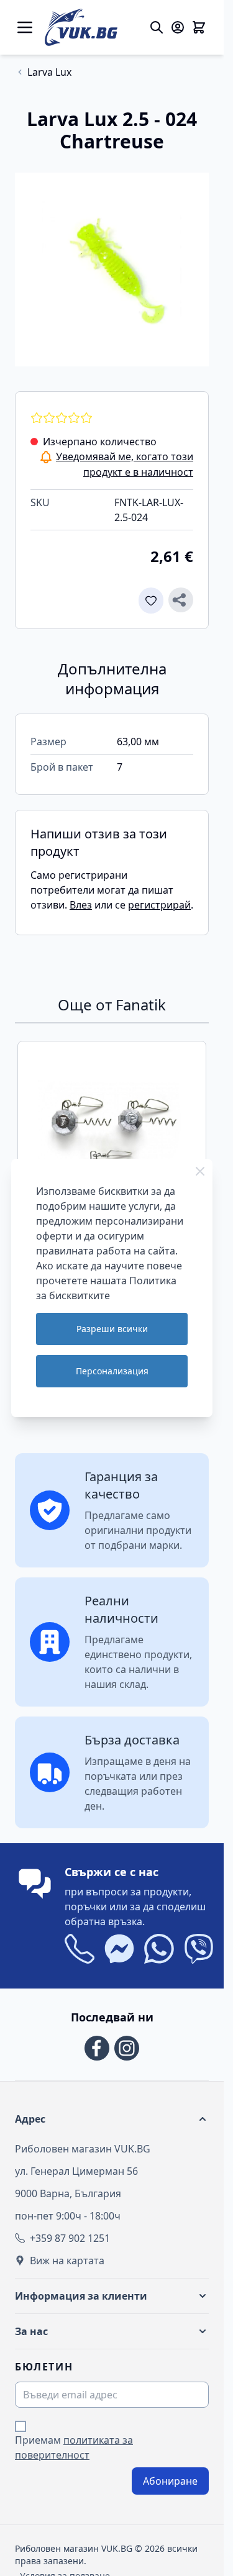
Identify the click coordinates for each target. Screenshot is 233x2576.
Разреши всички (112, 1329)
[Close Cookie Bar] (200, 1171)
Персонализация (112, 1371)
